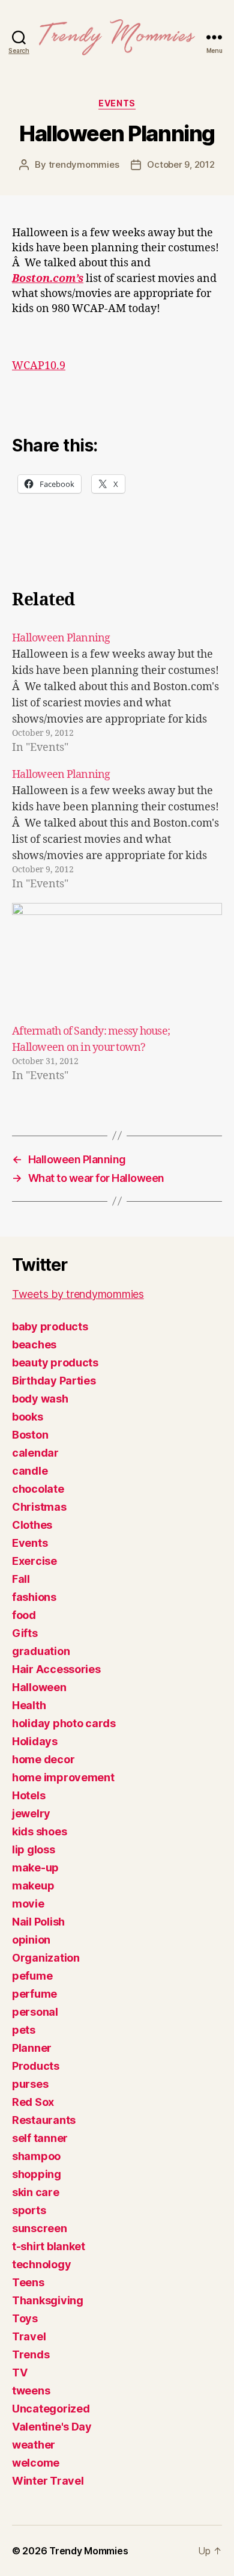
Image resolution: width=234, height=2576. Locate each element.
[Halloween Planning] (117, 693)
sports (29, 2210)
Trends (31, 2354)
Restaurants (44, 2120)
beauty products (55, 1363)
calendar (35, 1453)
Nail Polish (38, 1922)
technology (41, 2264)
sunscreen (40, 2228)
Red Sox (33, 2102)
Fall (21, 1579)
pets (24, 2030)
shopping (37, 2174)
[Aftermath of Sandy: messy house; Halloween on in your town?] (117, 963)
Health (29, 1705)
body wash (40, 1399)
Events (117, 103)
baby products (50, 1326)
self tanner (40, 2138)
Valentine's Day (52, 2427)
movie (28, 1904)
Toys (25, 2318)
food (24, 1615)
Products (36, 2066)
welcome (36, 2463)
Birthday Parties (54, 1381)
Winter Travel (48, 2481)
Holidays (35, 1741)
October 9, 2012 (181, 164)
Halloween (39, 1687)
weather (34, 2445)
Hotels (28, 1795)
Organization (46, 1958)
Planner (32, 2048)
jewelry (31, 1813)
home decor (43, 1759)
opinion (31, 1940)
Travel (29, 2336)
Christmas (39, 1507)
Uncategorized (51, 2409)
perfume (34, 1994)
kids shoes (39, 1831)
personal (35, 2012)
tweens (31, 2391)
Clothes (32, 1525)
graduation (41, 1651)
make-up (35, 1868)
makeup (33, 1886)
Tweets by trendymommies (78, 1294)
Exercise (34, 1561)
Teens (28, 2282)
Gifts (25, 1633)
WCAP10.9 (39, 366)
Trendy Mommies (88, 2551)
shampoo (36, 2156)
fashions (34, 1597)
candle (30, 1471)
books (28, 1417)
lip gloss (34, 1849)
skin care (36, 2192)
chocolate (38, 1489)
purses (30, 2084)
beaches (34, 1345)
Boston (30, 1435)
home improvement (63, 1777)
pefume (32, 1976)
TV (19, 2373)
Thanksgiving (48, 2300)
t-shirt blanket (49, 2246)
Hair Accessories (56, 1669)
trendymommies (84, 164)
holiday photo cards (64, 1723)
